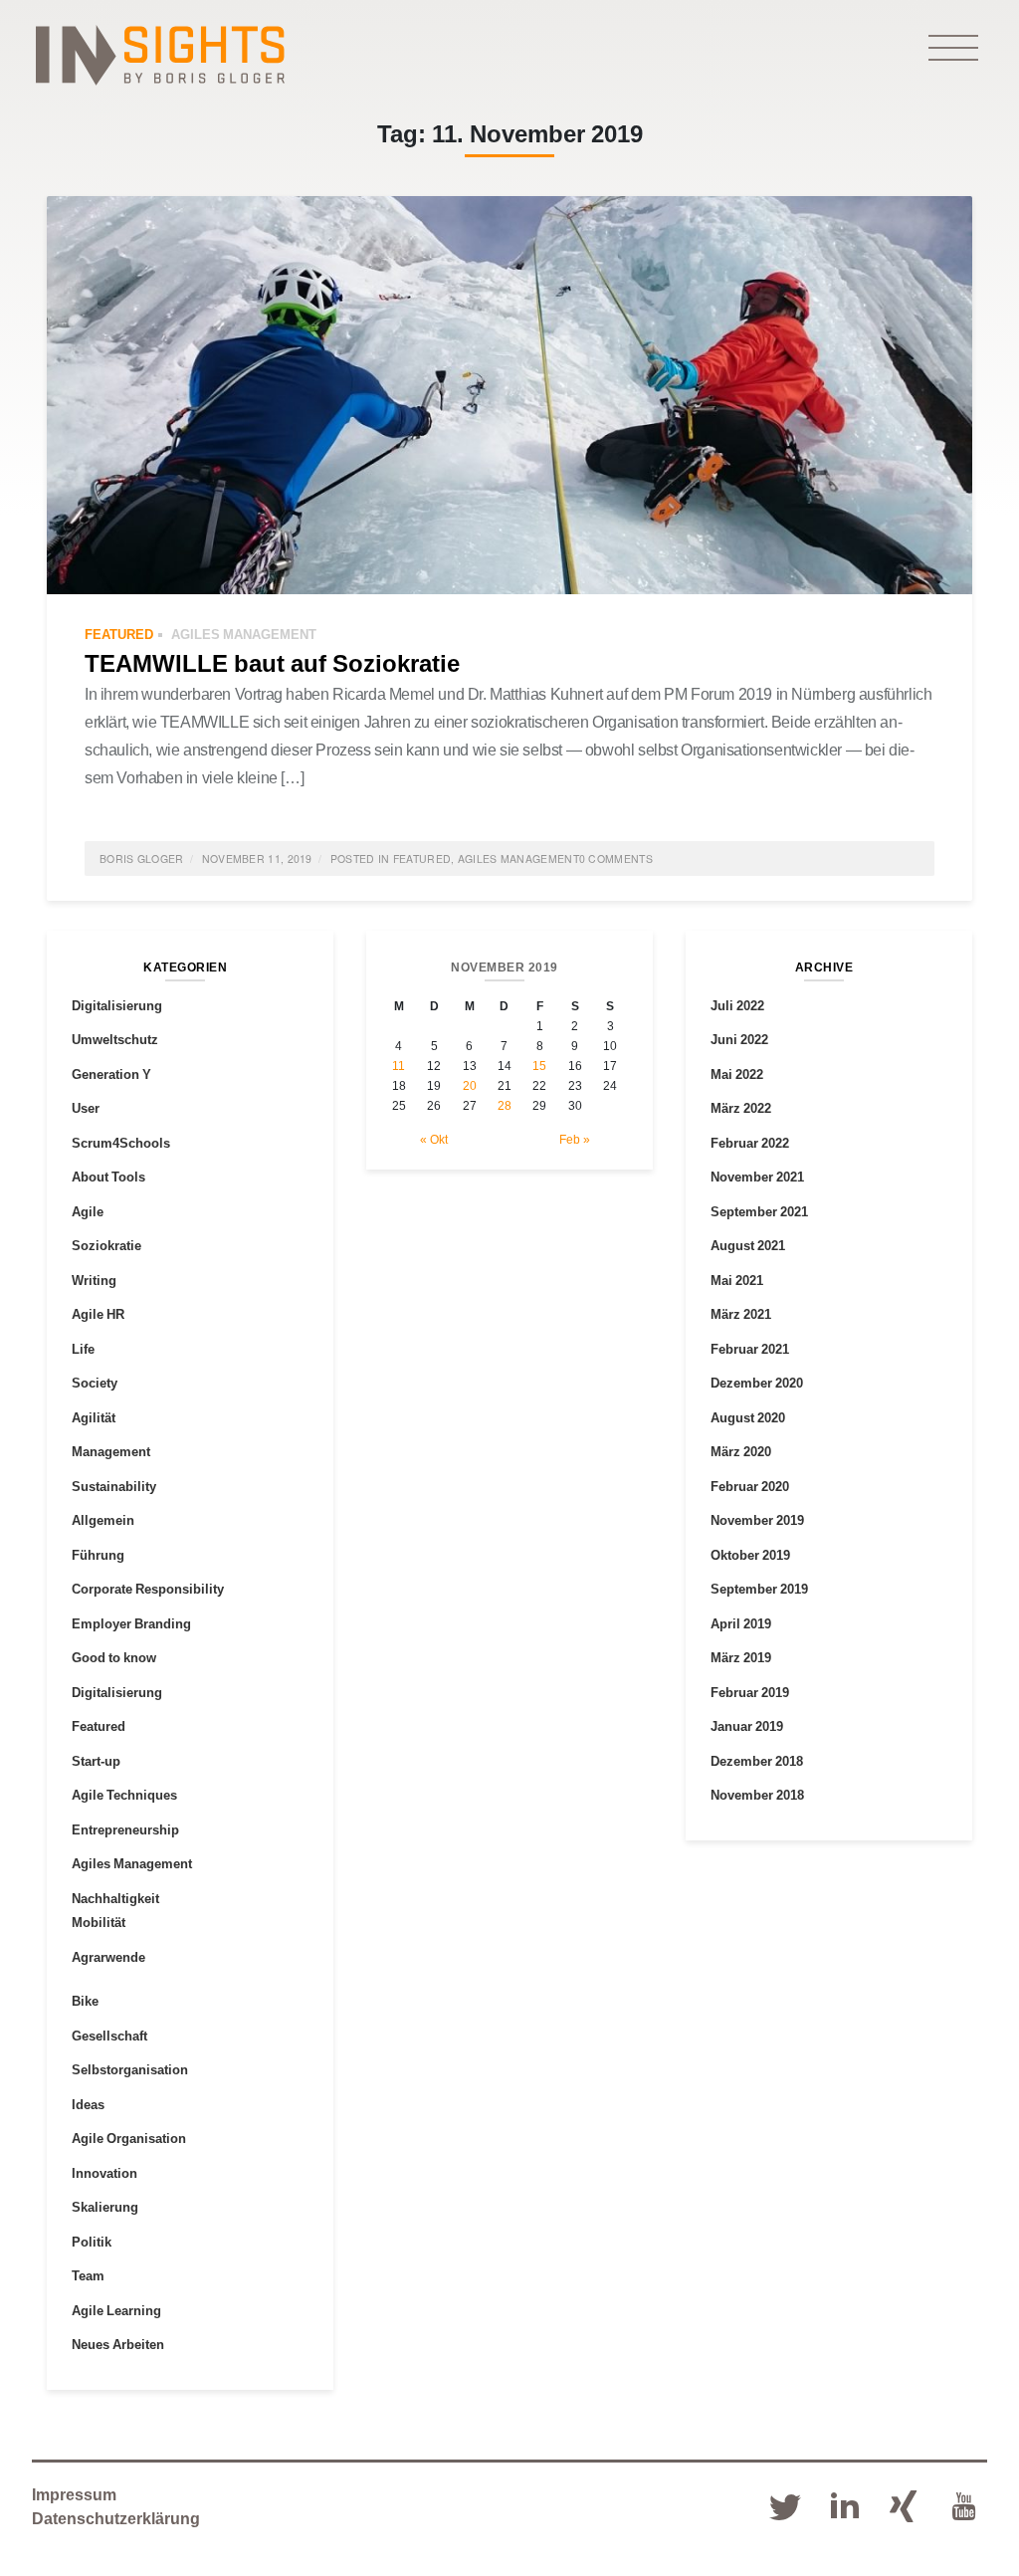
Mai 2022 (737, 1074)
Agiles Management (244, 634)
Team (88, 2275)
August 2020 (748, 1417)
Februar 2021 (750, 1349)
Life (83, 1349)
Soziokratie (106, 1245)
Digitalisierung (117, 1005)
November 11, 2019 (257, 859)
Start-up (96, 1761)
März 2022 (741, 1108)
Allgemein (103, 1520)
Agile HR (98, 1314)
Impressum (74, 2494)
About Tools (108, 1177)
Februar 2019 (750, 1692)
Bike (85, 2001)
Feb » (575, 1139)
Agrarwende (108, 1957)
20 (470, 1085)
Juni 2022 (739, 1039)
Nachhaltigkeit (115, 1898)
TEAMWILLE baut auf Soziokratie (272, 662)
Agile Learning (116, 2310)
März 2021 (741, 1314)
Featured (119, 634)
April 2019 (741, 1623)
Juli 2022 (737, 1005)
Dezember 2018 (757, 1761)
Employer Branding (131, 1623)
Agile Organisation (129, 2138)
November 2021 (757, 1177)
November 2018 (757, 1795)
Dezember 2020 (757, 1383)
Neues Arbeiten (118, 2344)
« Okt (434, 1139)
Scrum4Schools (121, 1143)
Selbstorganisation (130, 2069)
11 (399, 1066)
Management (111, 1451)
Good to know (114, 1657)
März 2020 (741, 1451)
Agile (88, 1211)
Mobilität (99, 1922)
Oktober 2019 (750, 1555)
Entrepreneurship (125, 1829)
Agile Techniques (124, 1795)
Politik (92, 2242)
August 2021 (748, 1245)
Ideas (88, 2104)
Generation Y (111, 1074)
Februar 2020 (750, 1486)
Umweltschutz (115, 1039)
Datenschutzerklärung (116, 2518)
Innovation (104, 2173)
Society (95, 1383)
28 (505, 1105)
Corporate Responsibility (148, 1589)
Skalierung (105, 2207)
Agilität (94, 1417)
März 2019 (741, 1657)
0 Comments (616, 859)
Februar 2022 (750, 1143)
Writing (94, 1280)
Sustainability (114, 1486)
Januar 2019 (747, 1726)
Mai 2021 (737, 1280)
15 (539, 1066)
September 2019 (759, 1589)
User (86, 1108)
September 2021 (759, 1211)
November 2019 (757, 1520)
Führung (98, 1555)
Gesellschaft (109, 2036)
